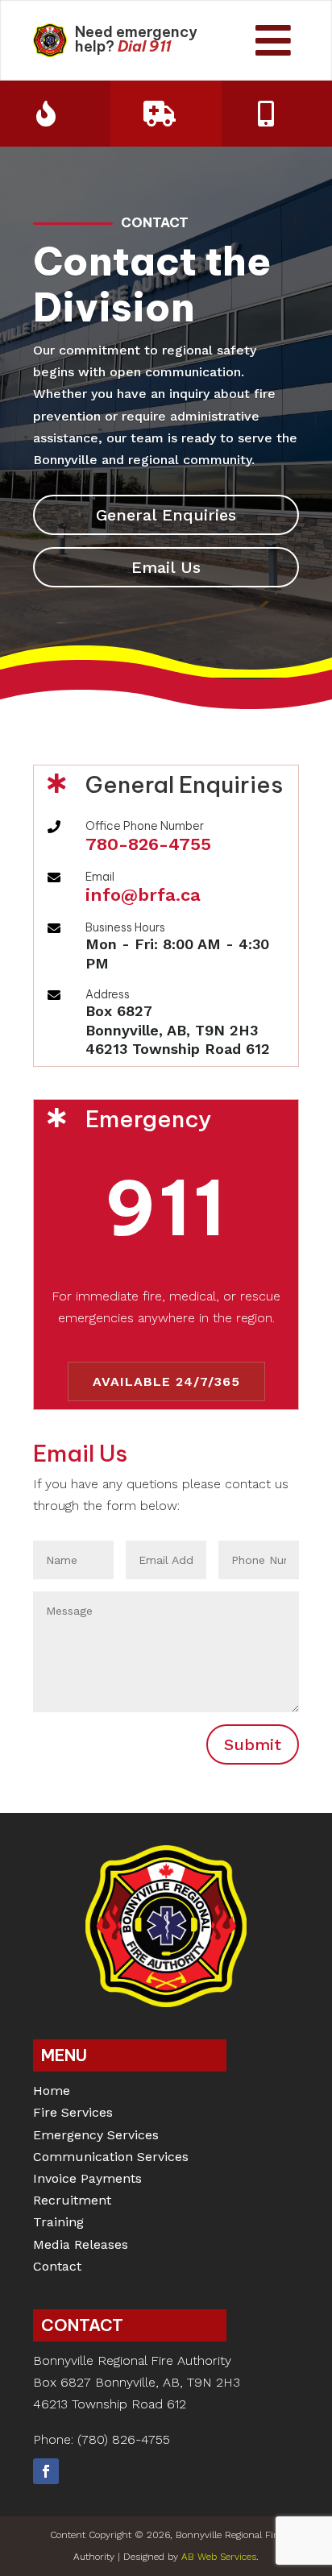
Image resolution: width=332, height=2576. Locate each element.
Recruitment (72, 2202)
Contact (57, 2268)
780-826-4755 (148, 844)
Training (58, 2223)
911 (160, 46)
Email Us (166, 567)
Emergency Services (96, 2136)
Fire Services (73, 2114)
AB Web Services (219, 2557)
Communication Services (111, 2158)
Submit (253, 1744)
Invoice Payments (87, 2180)
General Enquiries (166, 515)
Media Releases (81, 2246)
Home (52, 2092)
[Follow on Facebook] (46, 2471)
